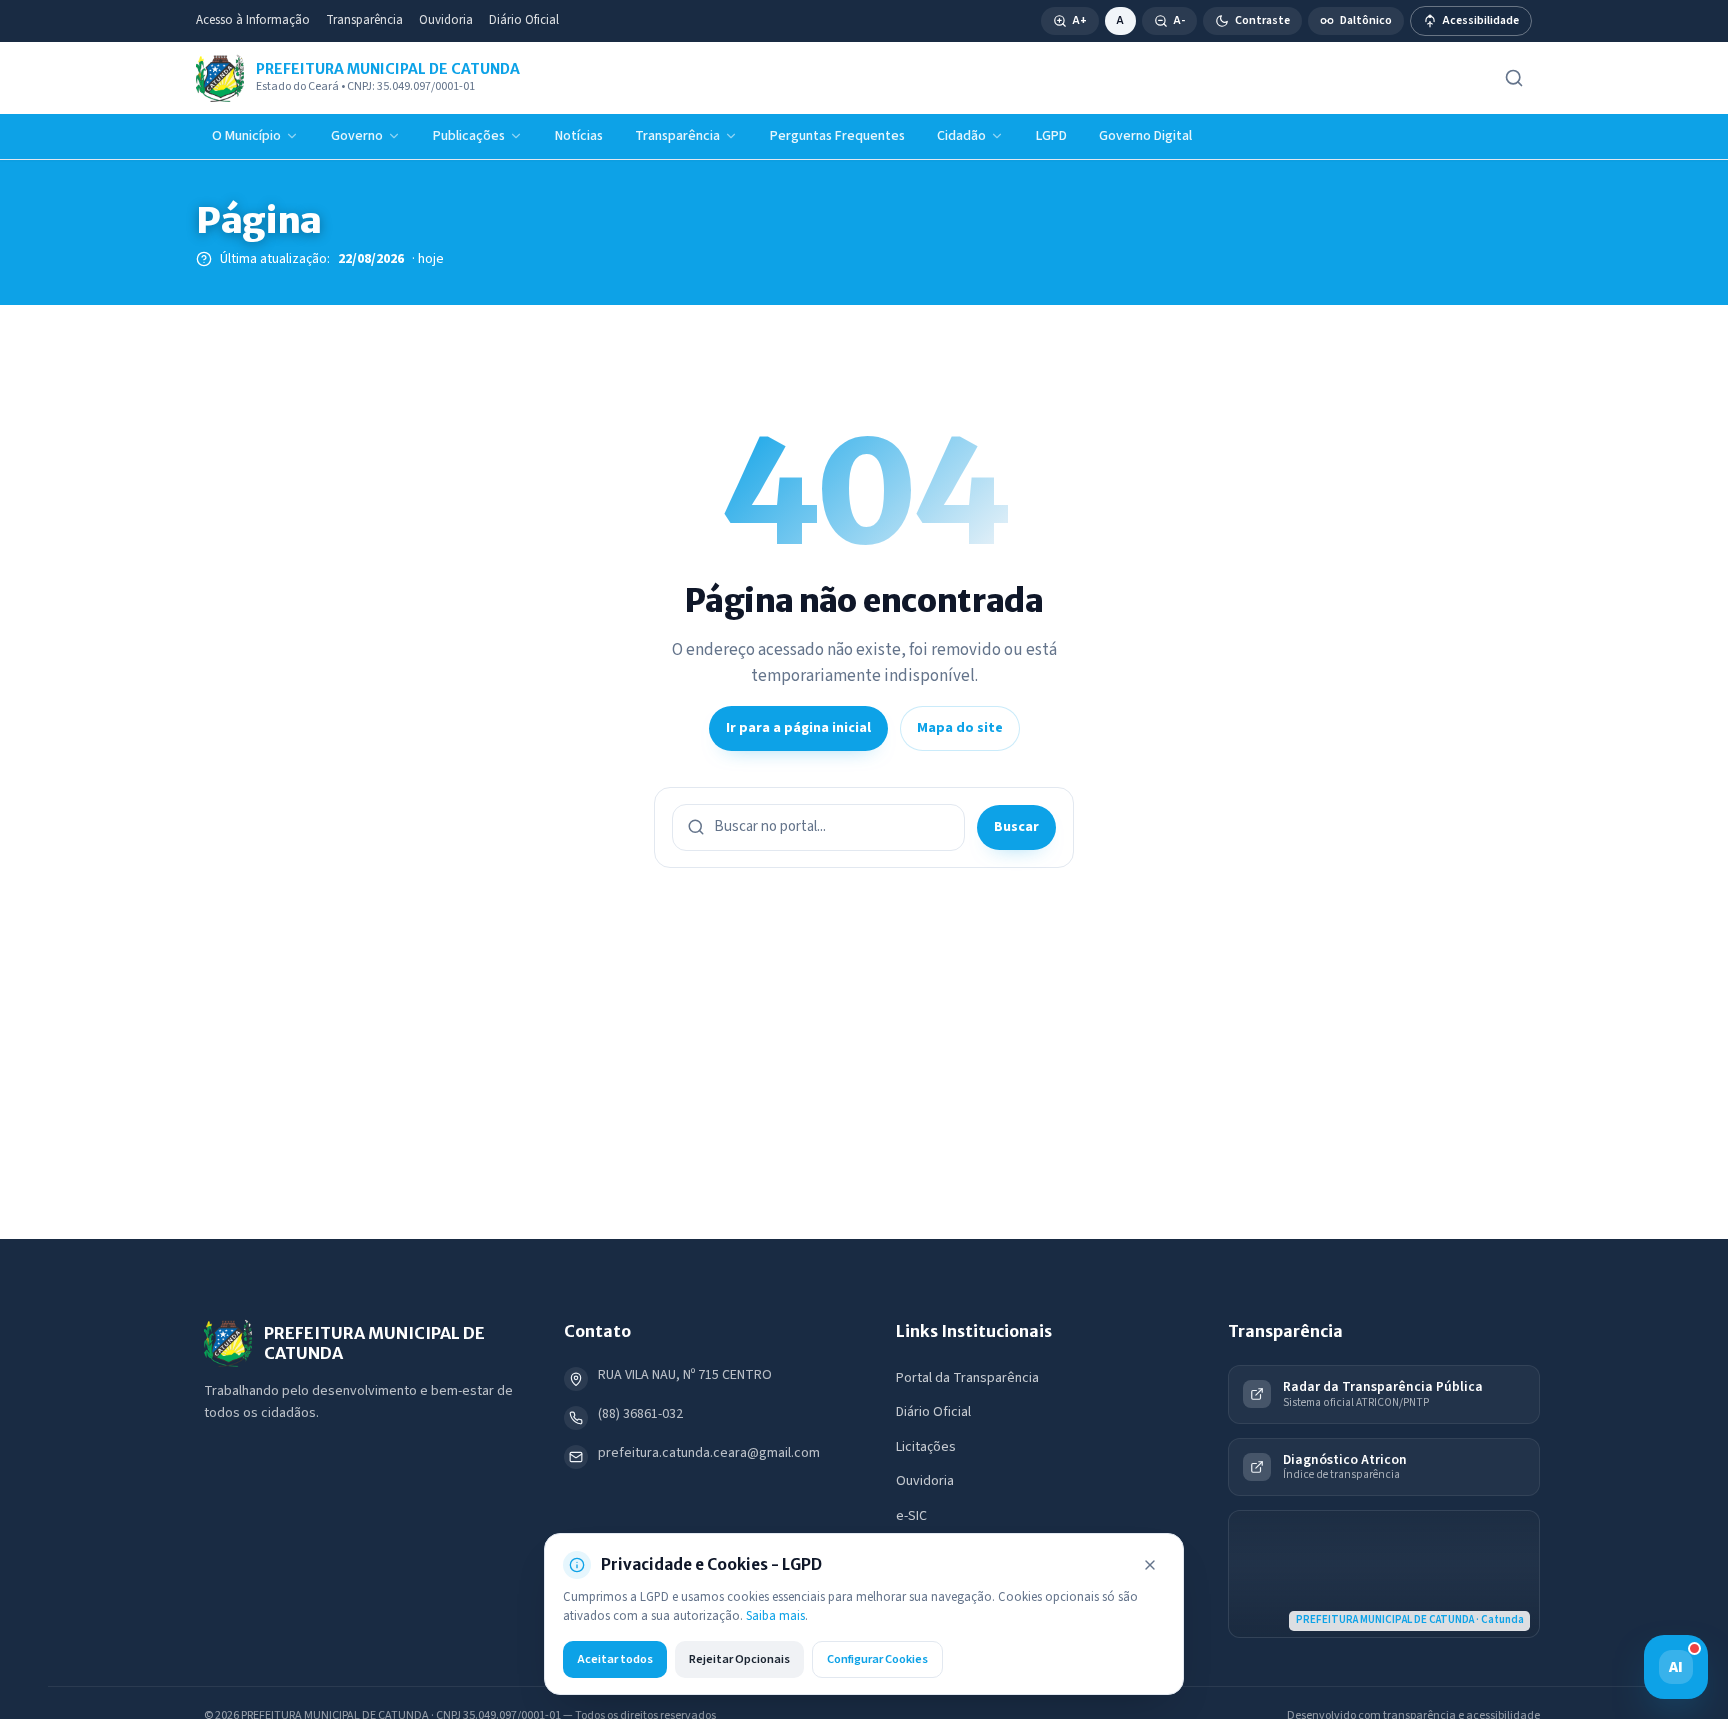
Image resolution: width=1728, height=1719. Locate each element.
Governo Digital (1145, 136)
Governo (357, 136)
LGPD (1051, 136)
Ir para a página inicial (798, 728)
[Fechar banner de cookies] (1150, 1565)
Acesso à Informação (253, 20)
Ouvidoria (446, 20)
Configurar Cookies (877, 1659)
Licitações (926, 1447)
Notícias (579, 136)
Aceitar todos (615, 1659)
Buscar (1016, 827)
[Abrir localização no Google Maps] (1384, 1574)
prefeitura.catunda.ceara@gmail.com (709, 1453)
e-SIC (911, 1516)
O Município (246, 136)
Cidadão (961, 136)
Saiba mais (775, 1616)
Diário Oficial (524, 20)
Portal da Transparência (967, 1378)
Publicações (469, 136)
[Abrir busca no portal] (1514, 78)
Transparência (364, 20)
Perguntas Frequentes (837, 136)
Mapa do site (960, 728)
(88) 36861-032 (640, 1414)
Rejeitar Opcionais (739, 1659)
